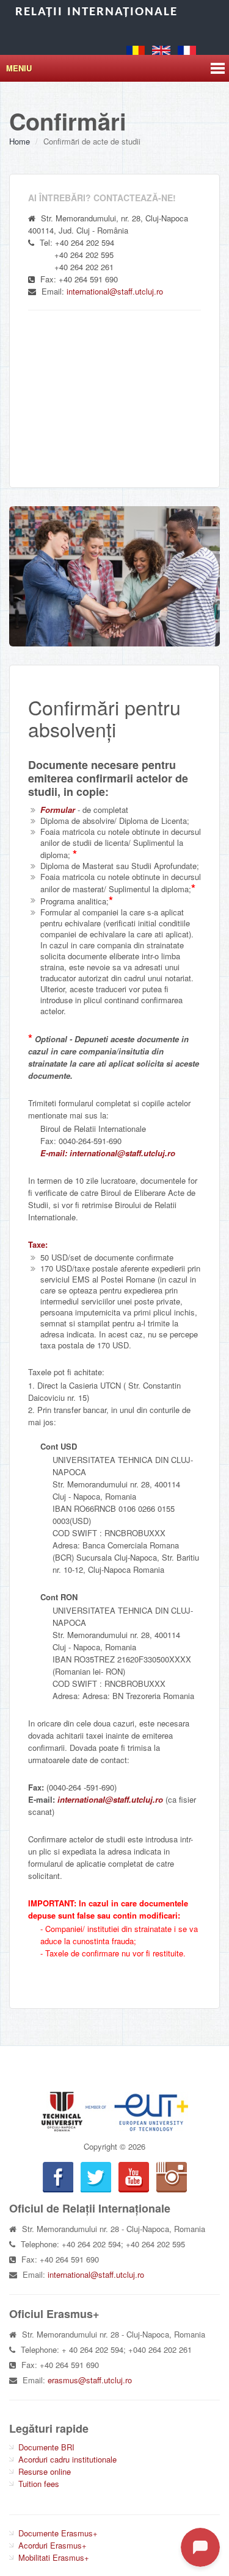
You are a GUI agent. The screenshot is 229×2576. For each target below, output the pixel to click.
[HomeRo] (136, 49)
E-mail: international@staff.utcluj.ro (108, 1153)
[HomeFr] (187, 49)
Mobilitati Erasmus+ (54, 2557)
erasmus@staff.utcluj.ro (90, 2380)
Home (20, 141)
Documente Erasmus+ (58, 2533)
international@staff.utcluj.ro (115, 291)
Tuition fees (39, 2484)
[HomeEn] (161, 49)
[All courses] (114, 576)
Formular (58, 810)
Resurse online (45, 2471)
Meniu (19, 68)
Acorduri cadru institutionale (67, 2459)
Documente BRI (46, 2447)
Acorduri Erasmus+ (53, 2545)
